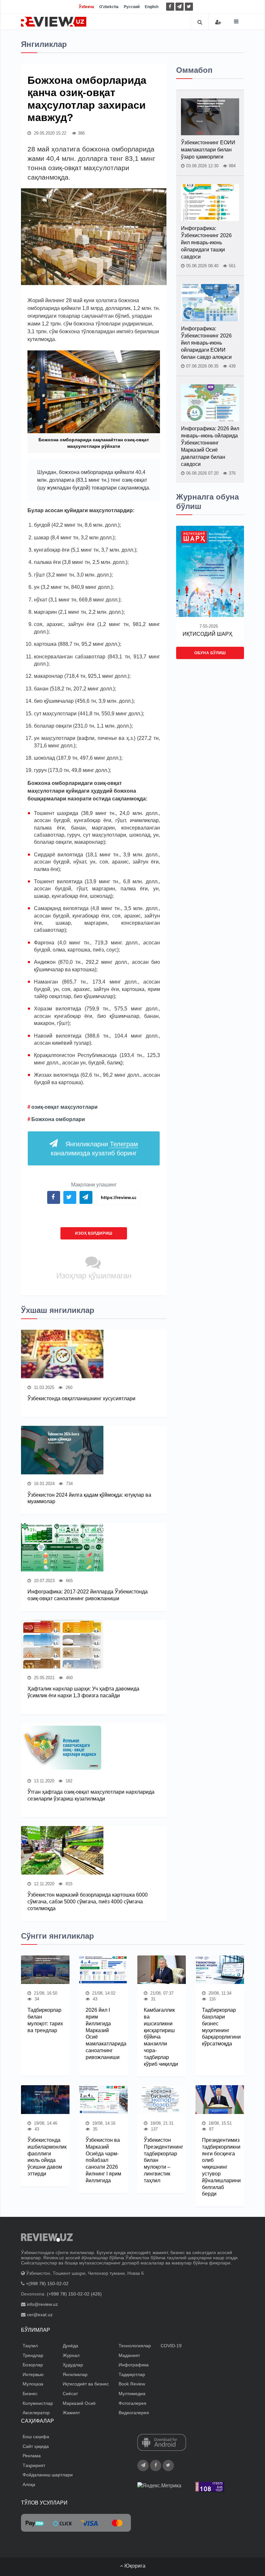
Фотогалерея (132, 2403)
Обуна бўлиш (210, 653)
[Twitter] (189, 7)
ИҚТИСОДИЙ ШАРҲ (207, 634)
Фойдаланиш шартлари (48, 2475)
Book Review (132, 2384)
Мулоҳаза (33, 2384)
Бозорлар (33, 2365)
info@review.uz (42, 2304)
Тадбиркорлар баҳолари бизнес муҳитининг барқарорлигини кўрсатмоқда (220, 2027)
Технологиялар (135, 2346)
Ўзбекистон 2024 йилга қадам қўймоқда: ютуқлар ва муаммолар (89, 1498)
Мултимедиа (132, 2394)
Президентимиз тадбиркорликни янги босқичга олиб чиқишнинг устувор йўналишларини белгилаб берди (220, 2167)
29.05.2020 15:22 (49, 133)
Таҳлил (30, 2346)
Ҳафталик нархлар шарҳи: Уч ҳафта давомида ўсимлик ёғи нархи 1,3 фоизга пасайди (83, 1692)
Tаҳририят (34, 2465)
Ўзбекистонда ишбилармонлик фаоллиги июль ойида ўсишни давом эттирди (45, 2157)
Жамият (71, 2413)
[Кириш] (218, 22)
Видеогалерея (134, 2413)
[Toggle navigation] (236, 22)
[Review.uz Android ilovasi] (162, 2443)
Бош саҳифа (36, 2437)
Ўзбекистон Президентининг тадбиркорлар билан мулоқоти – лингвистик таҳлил (162, 2160)
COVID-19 (171, 2346)
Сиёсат (70, 2394)
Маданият (129, 2355)
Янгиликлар (75, 2374)
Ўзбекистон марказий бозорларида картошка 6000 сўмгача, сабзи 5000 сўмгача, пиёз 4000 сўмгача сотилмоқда (88, 1902)
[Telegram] (180, 7)
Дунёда (70, 2346)
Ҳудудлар (73, 2365)
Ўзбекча (86, 7)
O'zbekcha (109, 7)
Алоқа (29, 2484)
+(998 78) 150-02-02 (47, 2284)
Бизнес (30, 2394)
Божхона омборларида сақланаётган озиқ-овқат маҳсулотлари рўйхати (94, 443)
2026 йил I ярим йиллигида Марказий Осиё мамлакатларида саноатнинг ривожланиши (103, 2034)
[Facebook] (170, 7)
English (152, 7)
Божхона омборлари (58, 1119)
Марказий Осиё (79, 2403)
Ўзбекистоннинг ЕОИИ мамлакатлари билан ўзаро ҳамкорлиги (208, 150)
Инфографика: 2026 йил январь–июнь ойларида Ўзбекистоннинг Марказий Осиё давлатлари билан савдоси (210, 446)
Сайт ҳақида (36, 2446)
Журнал (71, 2355)
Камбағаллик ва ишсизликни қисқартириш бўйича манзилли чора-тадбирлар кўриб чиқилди (161, 2037)
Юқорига (134, 2566)
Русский (132, 7)
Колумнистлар (38, 2403)
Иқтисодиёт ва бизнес (86, 2384)
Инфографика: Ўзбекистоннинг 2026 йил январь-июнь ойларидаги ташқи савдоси (206, 242)
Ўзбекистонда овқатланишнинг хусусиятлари (81, 1398)
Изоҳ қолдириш (94, 1233)
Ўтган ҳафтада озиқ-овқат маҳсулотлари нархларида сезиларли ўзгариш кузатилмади (91, 1795)
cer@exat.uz (40, 2315)
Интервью (33, 2374)
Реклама (32, 2456)
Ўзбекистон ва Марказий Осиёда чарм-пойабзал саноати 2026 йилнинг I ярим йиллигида (103, 2160)
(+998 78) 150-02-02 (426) (74, 2294)
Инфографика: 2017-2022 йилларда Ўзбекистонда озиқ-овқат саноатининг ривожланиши (88, 1595)
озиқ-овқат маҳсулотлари (64, 1107)
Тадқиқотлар (132, 2374)
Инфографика (134, 2365)
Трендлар (33, 2355)
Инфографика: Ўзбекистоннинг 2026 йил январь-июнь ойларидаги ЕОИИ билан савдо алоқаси (206, 343)
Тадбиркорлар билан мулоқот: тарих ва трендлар (45, 2020)
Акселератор (36, 2413)
